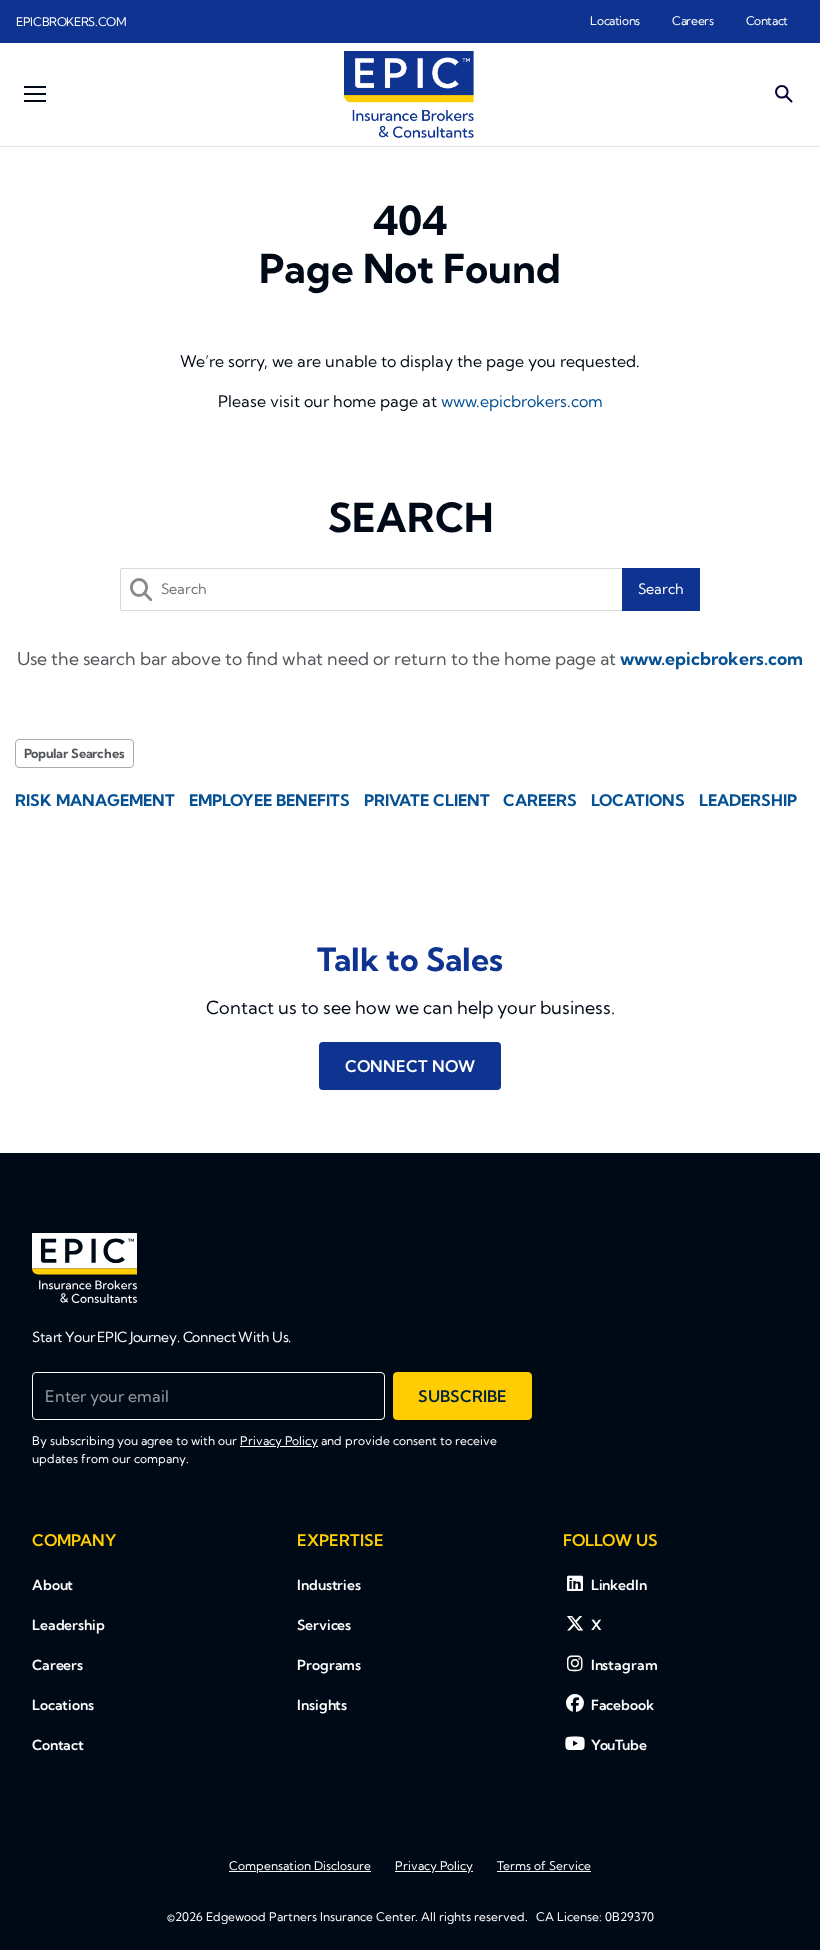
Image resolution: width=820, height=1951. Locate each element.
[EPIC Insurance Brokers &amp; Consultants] (84, 1268)
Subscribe (462, 1396)
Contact (767, 20)
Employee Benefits (269, 800)
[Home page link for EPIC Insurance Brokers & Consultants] (409, 94)
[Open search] (784, 94)
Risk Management (95, 800)
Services (324, 1625)
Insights (322, 1705)
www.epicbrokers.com (522, 401)
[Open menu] (35, 94)
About (52, 1585)
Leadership (748, 800)
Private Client (427, 800)
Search (661, 589)
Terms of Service (544, 1865)
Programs (329, 1665)
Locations (615, 20)
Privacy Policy (279, 1440)
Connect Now (410, 1066)
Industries (329, 1585)
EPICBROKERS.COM (71, 21)
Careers (692, 20)
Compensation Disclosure (300, 1865)
